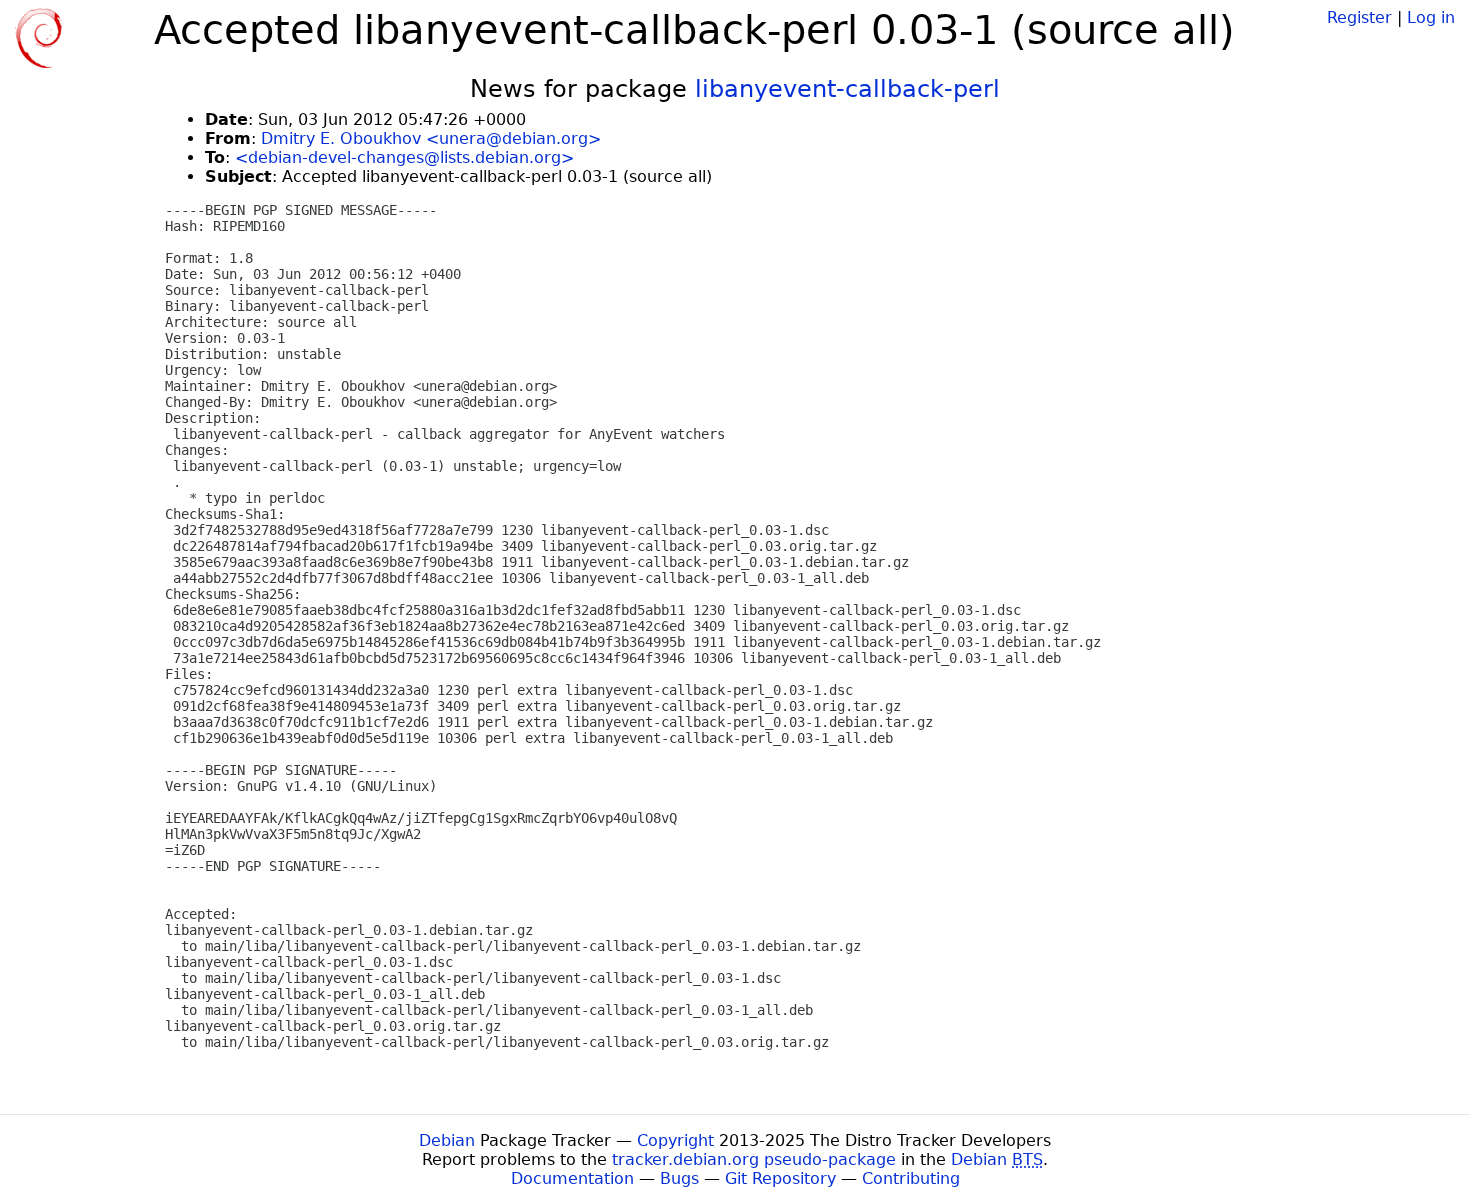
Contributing (911, 1178)
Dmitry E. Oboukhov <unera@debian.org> (431, 138)
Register (1359, 17)
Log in (1431, 17)
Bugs (679, 1178)
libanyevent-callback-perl (847, 89)
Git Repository (780, 1178)
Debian (447, 1140)
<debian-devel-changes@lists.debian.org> (404, 157)
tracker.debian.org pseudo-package (754, 1159)
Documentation (572, 1178)
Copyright (675, 1140)
